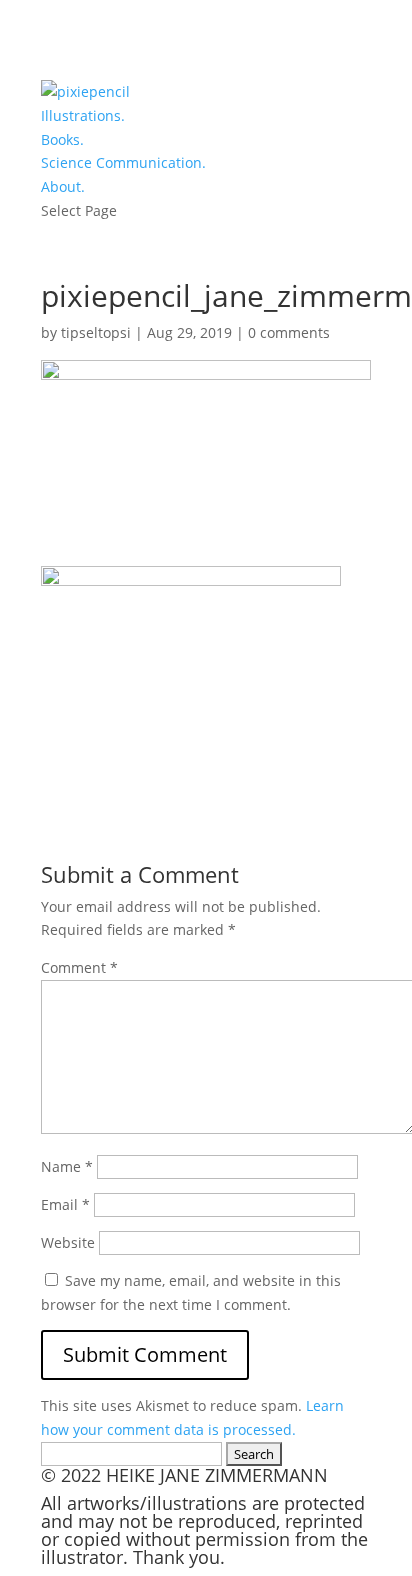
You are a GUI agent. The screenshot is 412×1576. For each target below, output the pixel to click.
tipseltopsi (96, 332)
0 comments (289, 332)
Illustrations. (83, 115)
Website (68, 1242)
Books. (62, 139)
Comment (79, 967)
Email (65, 1204)
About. (63, 186)
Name (67, 1166)
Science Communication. (123, 162)
